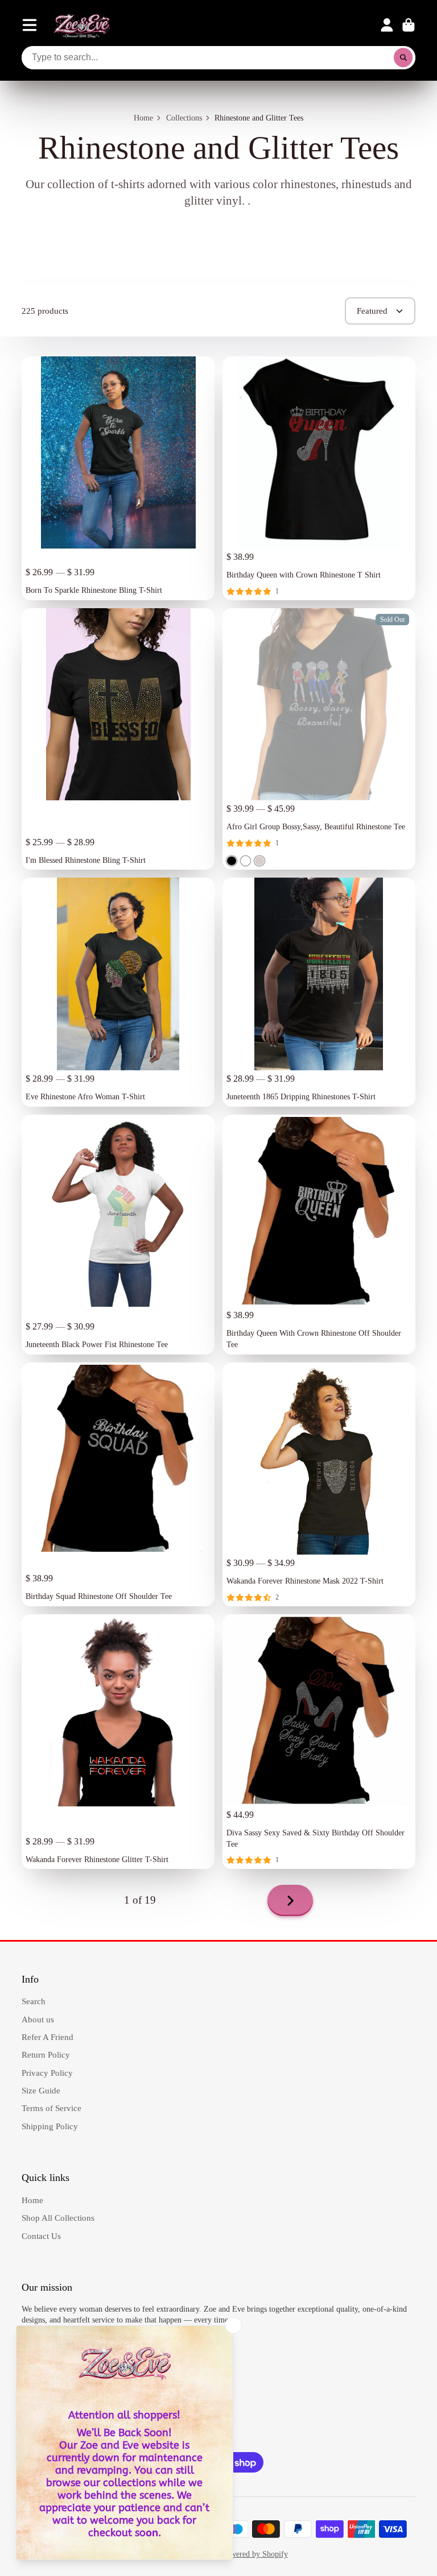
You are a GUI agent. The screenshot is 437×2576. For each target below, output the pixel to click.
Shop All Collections (58, 2218)
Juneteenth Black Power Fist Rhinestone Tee (118, 1235)
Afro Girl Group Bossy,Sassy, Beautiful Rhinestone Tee (319, 739)
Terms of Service (51, 2108)
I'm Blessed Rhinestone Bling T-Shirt (118, 739)
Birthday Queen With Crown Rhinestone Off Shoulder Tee (319, 1235)
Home (143, 118)
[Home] (82, 25)
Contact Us (41, 2236)
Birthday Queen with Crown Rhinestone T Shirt (319, 478)
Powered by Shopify (255, 2554)
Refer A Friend (48, 2037)
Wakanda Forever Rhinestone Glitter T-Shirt (118, 1742)
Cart (409, 25)
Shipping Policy (50, 2126)
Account (387, 25)
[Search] (403, 58)
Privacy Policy (47, 2073)
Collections (184, 118)
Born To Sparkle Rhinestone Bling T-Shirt (118, 478)
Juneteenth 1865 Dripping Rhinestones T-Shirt (319, 992)
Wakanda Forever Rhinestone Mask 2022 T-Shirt (319, 1484)
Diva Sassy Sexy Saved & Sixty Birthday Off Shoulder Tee (319, 1742)
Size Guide (41, 2090)
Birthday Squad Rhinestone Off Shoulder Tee (118, 1484)
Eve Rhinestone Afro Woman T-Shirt (118, 992)
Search (34, 2001)
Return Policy (46, 2054)
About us (38, 2019)
